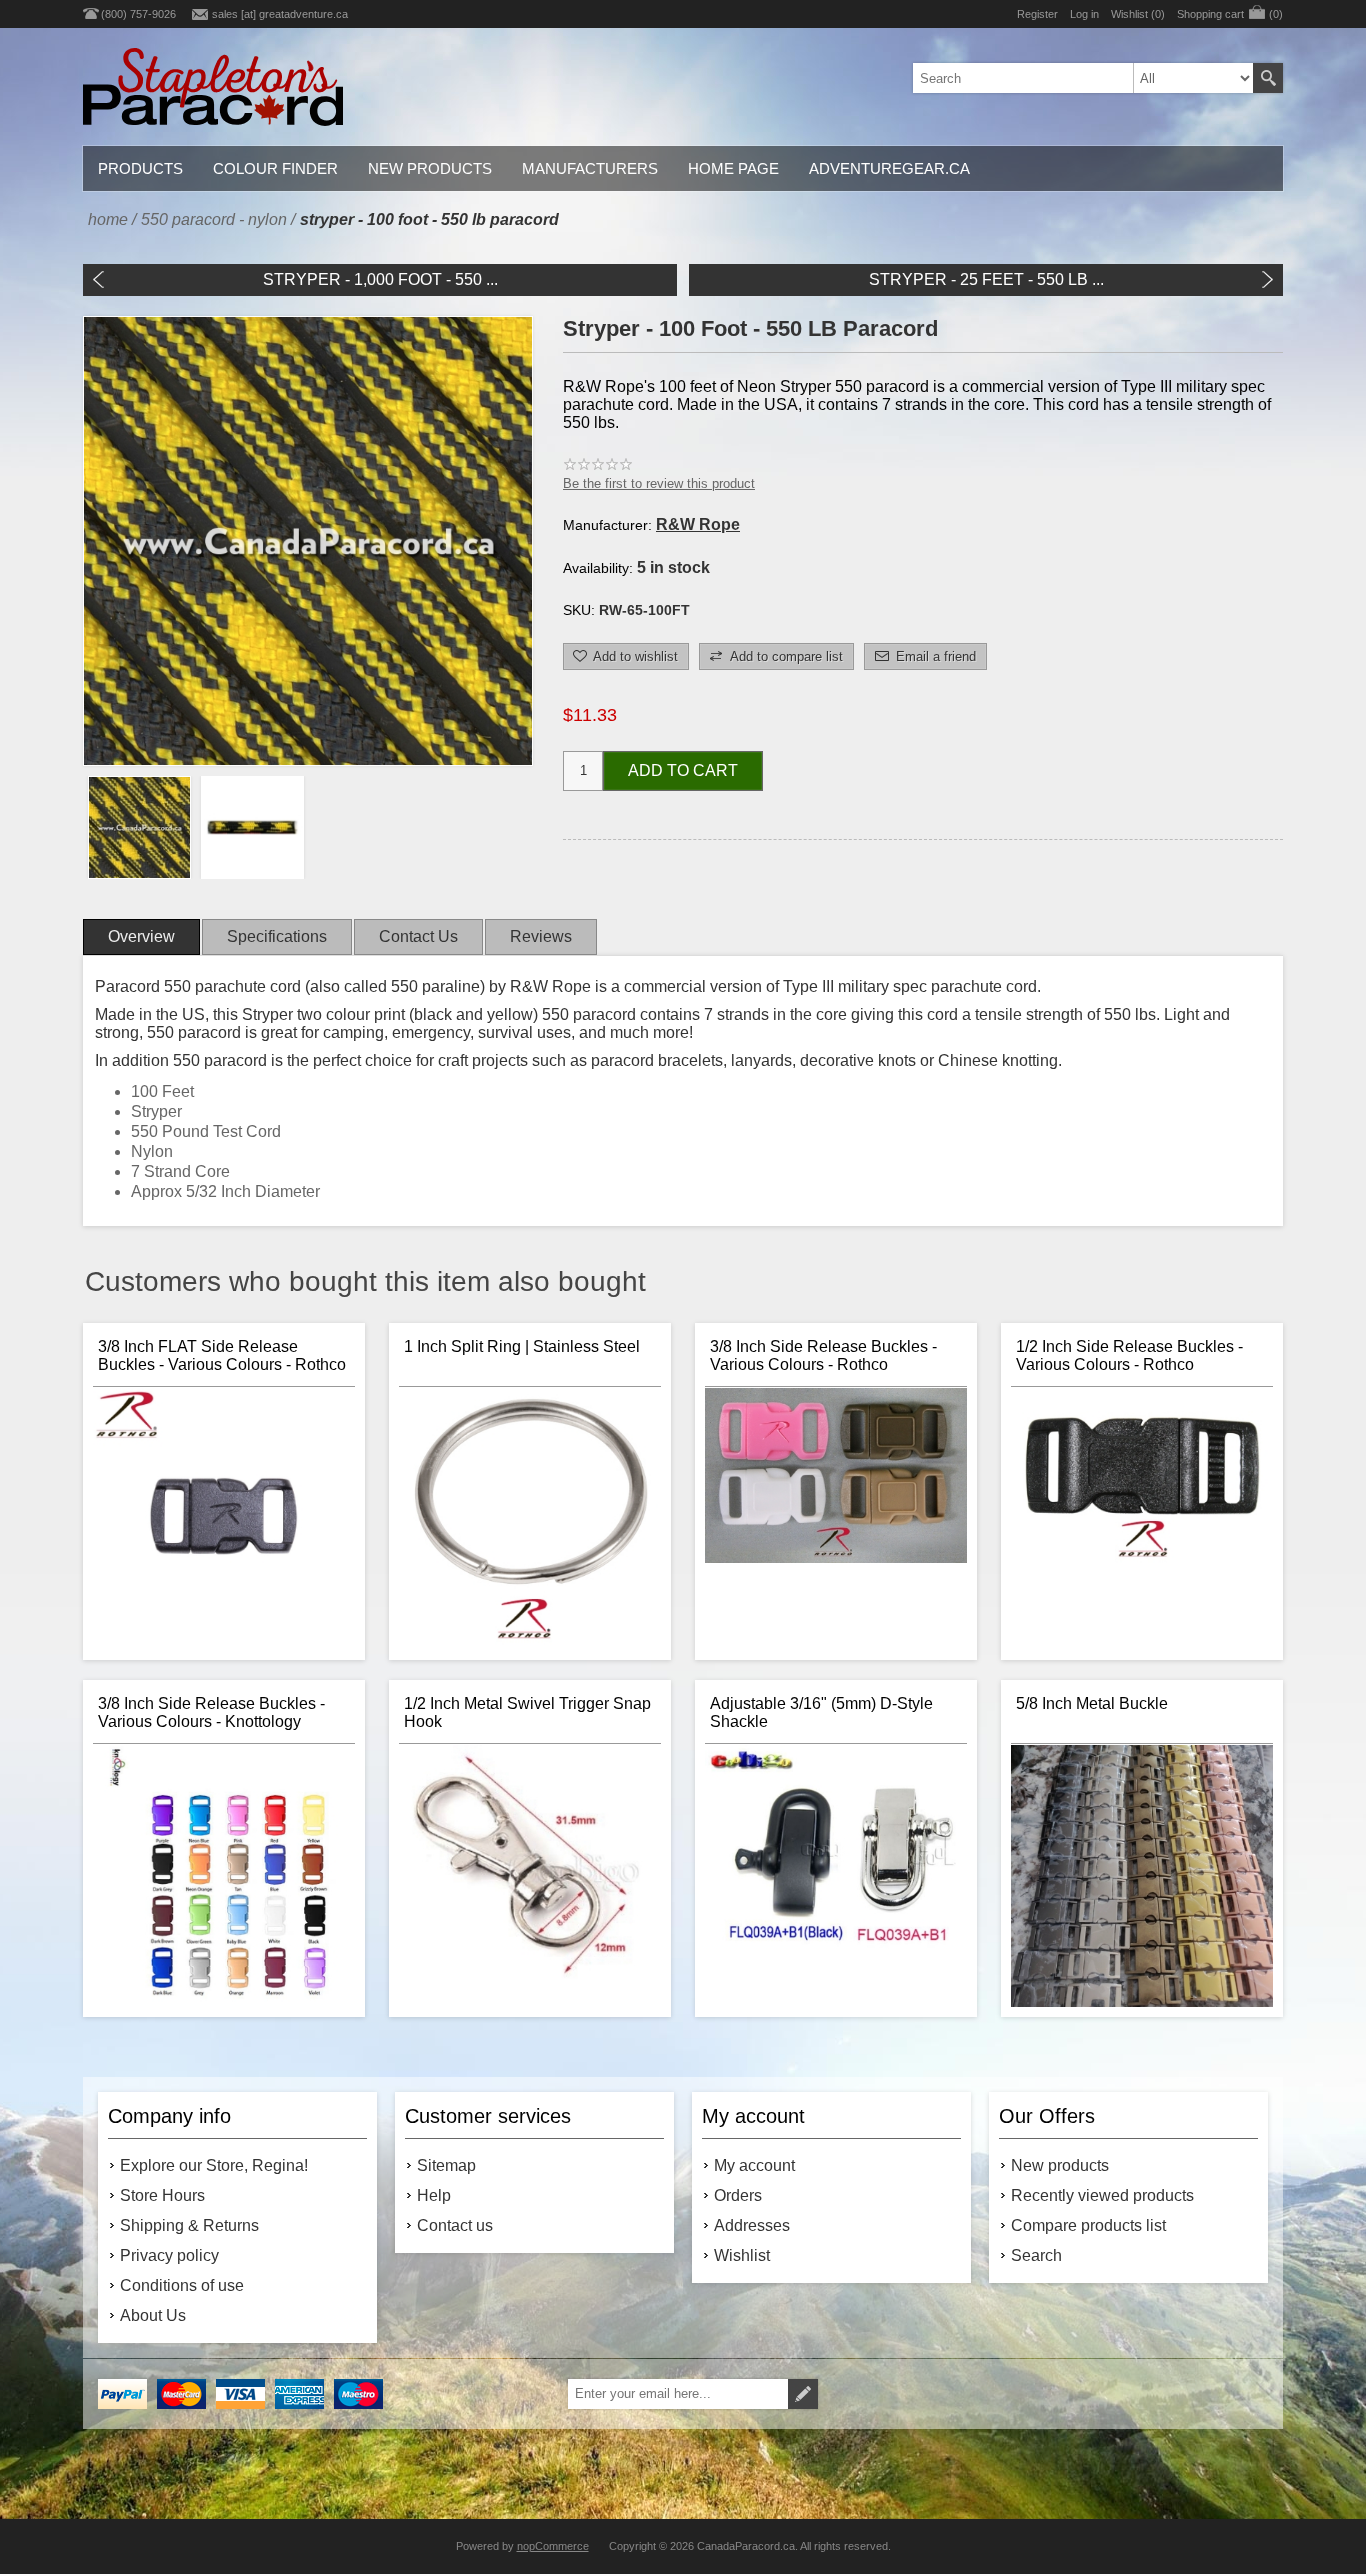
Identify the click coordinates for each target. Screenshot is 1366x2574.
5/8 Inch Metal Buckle (1092, 1703)
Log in (1084, 14)
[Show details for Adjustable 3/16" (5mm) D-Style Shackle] (836, 1876)
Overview (141, 936)
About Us (153, 2315)
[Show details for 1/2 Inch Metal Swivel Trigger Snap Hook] (530, 1876)
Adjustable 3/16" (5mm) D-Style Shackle (821, 1712)
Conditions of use (182, 2285)
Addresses (752, 2225)
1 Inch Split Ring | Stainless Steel (522, 1346)
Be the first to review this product (659, 483)
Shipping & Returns (189, 2225)
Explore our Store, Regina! (214, 2165)
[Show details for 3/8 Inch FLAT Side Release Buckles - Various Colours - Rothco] (224, 1519)
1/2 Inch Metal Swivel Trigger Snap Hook (527, 1712)
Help (434, 2195)
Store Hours (162, 2195)
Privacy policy (169, 2255)
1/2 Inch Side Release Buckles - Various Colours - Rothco (1129, 1355)
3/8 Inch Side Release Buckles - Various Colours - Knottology (211, 1712)
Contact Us (418, 936)
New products (1060, 2165)
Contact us (455, 2225)
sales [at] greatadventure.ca (280, 14)
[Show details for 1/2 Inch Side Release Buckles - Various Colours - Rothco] (1142, 1519)
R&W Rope (698, 524)
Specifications (277, 936)
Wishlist (742, 2255)
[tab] (141, 937)
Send (803, 2394)
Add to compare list (786, 656)
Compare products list (1088, 2225)
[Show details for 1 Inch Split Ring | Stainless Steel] (530, 1519)
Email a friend (936, 656)
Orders (738, 2195)
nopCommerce (553, 2546)
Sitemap (446, 2165)
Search (1268, 78)
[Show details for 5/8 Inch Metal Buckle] (1142, 1876)
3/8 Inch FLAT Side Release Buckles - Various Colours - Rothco (222, 1355)
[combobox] (1083, 78)
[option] (139, 827)
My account (754, 2165)
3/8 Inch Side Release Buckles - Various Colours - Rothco (823, 1355)
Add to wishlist (635, 656)
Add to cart (683, 770)
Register (1037, 14)
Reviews (541, 936)
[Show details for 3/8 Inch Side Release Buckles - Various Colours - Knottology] (224, 1876)
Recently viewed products (1102, 2195)
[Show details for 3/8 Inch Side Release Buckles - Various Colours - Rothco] (836, 1519)
